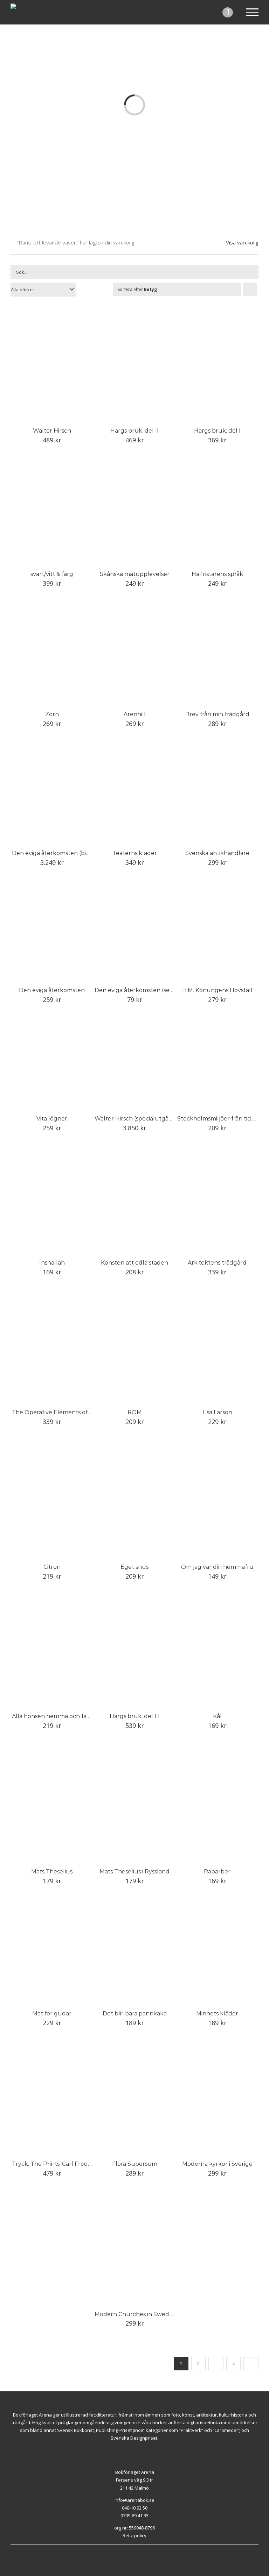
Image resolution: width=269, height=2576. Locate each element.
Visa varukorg (242, 242)
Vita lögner (52, 1119)
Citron (52, 1567)
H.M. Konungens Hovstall (217, 990)
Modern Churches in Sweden (136, 2314)
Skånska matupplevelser (135, 574)
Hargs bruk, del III (135, 1716)
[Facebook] (131, 2548)
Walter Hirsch (52, 431)
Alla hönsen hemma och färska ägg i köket (71, 1716)
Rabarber (217, 1871)
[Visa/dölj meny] (252, 12)
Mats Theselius (52, 1871)
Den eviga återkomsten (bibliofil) (58, 853)
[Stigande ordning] (250, 289)
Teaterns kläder (135, 853)
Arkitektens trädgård (217, 1263)
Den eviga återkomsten (52, 990)
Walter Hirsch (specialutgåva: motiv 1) (147, 1119)
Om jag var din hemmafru (217, 1567)
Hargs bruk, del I (217, 431)
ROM (135, 1412)
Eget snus (134, 1567)
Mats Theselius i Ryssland (134, 1871)
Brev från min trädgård (217, 714)
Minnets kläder (217, 2013)
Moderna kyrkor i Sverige (217, 2164)
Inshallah (52, 1263)
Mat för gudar (52, 2013)
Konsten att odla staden (134, 1263)
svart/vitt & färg (52, 574)
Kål (217, 1716)
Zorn (52, 714)
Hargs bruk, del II (134, 431)
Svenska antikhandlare (217, 853)
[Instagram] (139, 2548)
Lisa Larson (217, 1412)
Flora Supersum (135, 2164)
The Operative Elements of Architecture (68, 1412)
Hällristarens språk (217, 574)
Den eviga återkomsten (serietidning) (147, 990)
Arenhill (135, 714)
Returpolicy (134, 2535)
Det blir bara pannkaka (135, 2013)
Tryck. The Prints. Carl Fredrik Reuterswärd (73, 2164)
